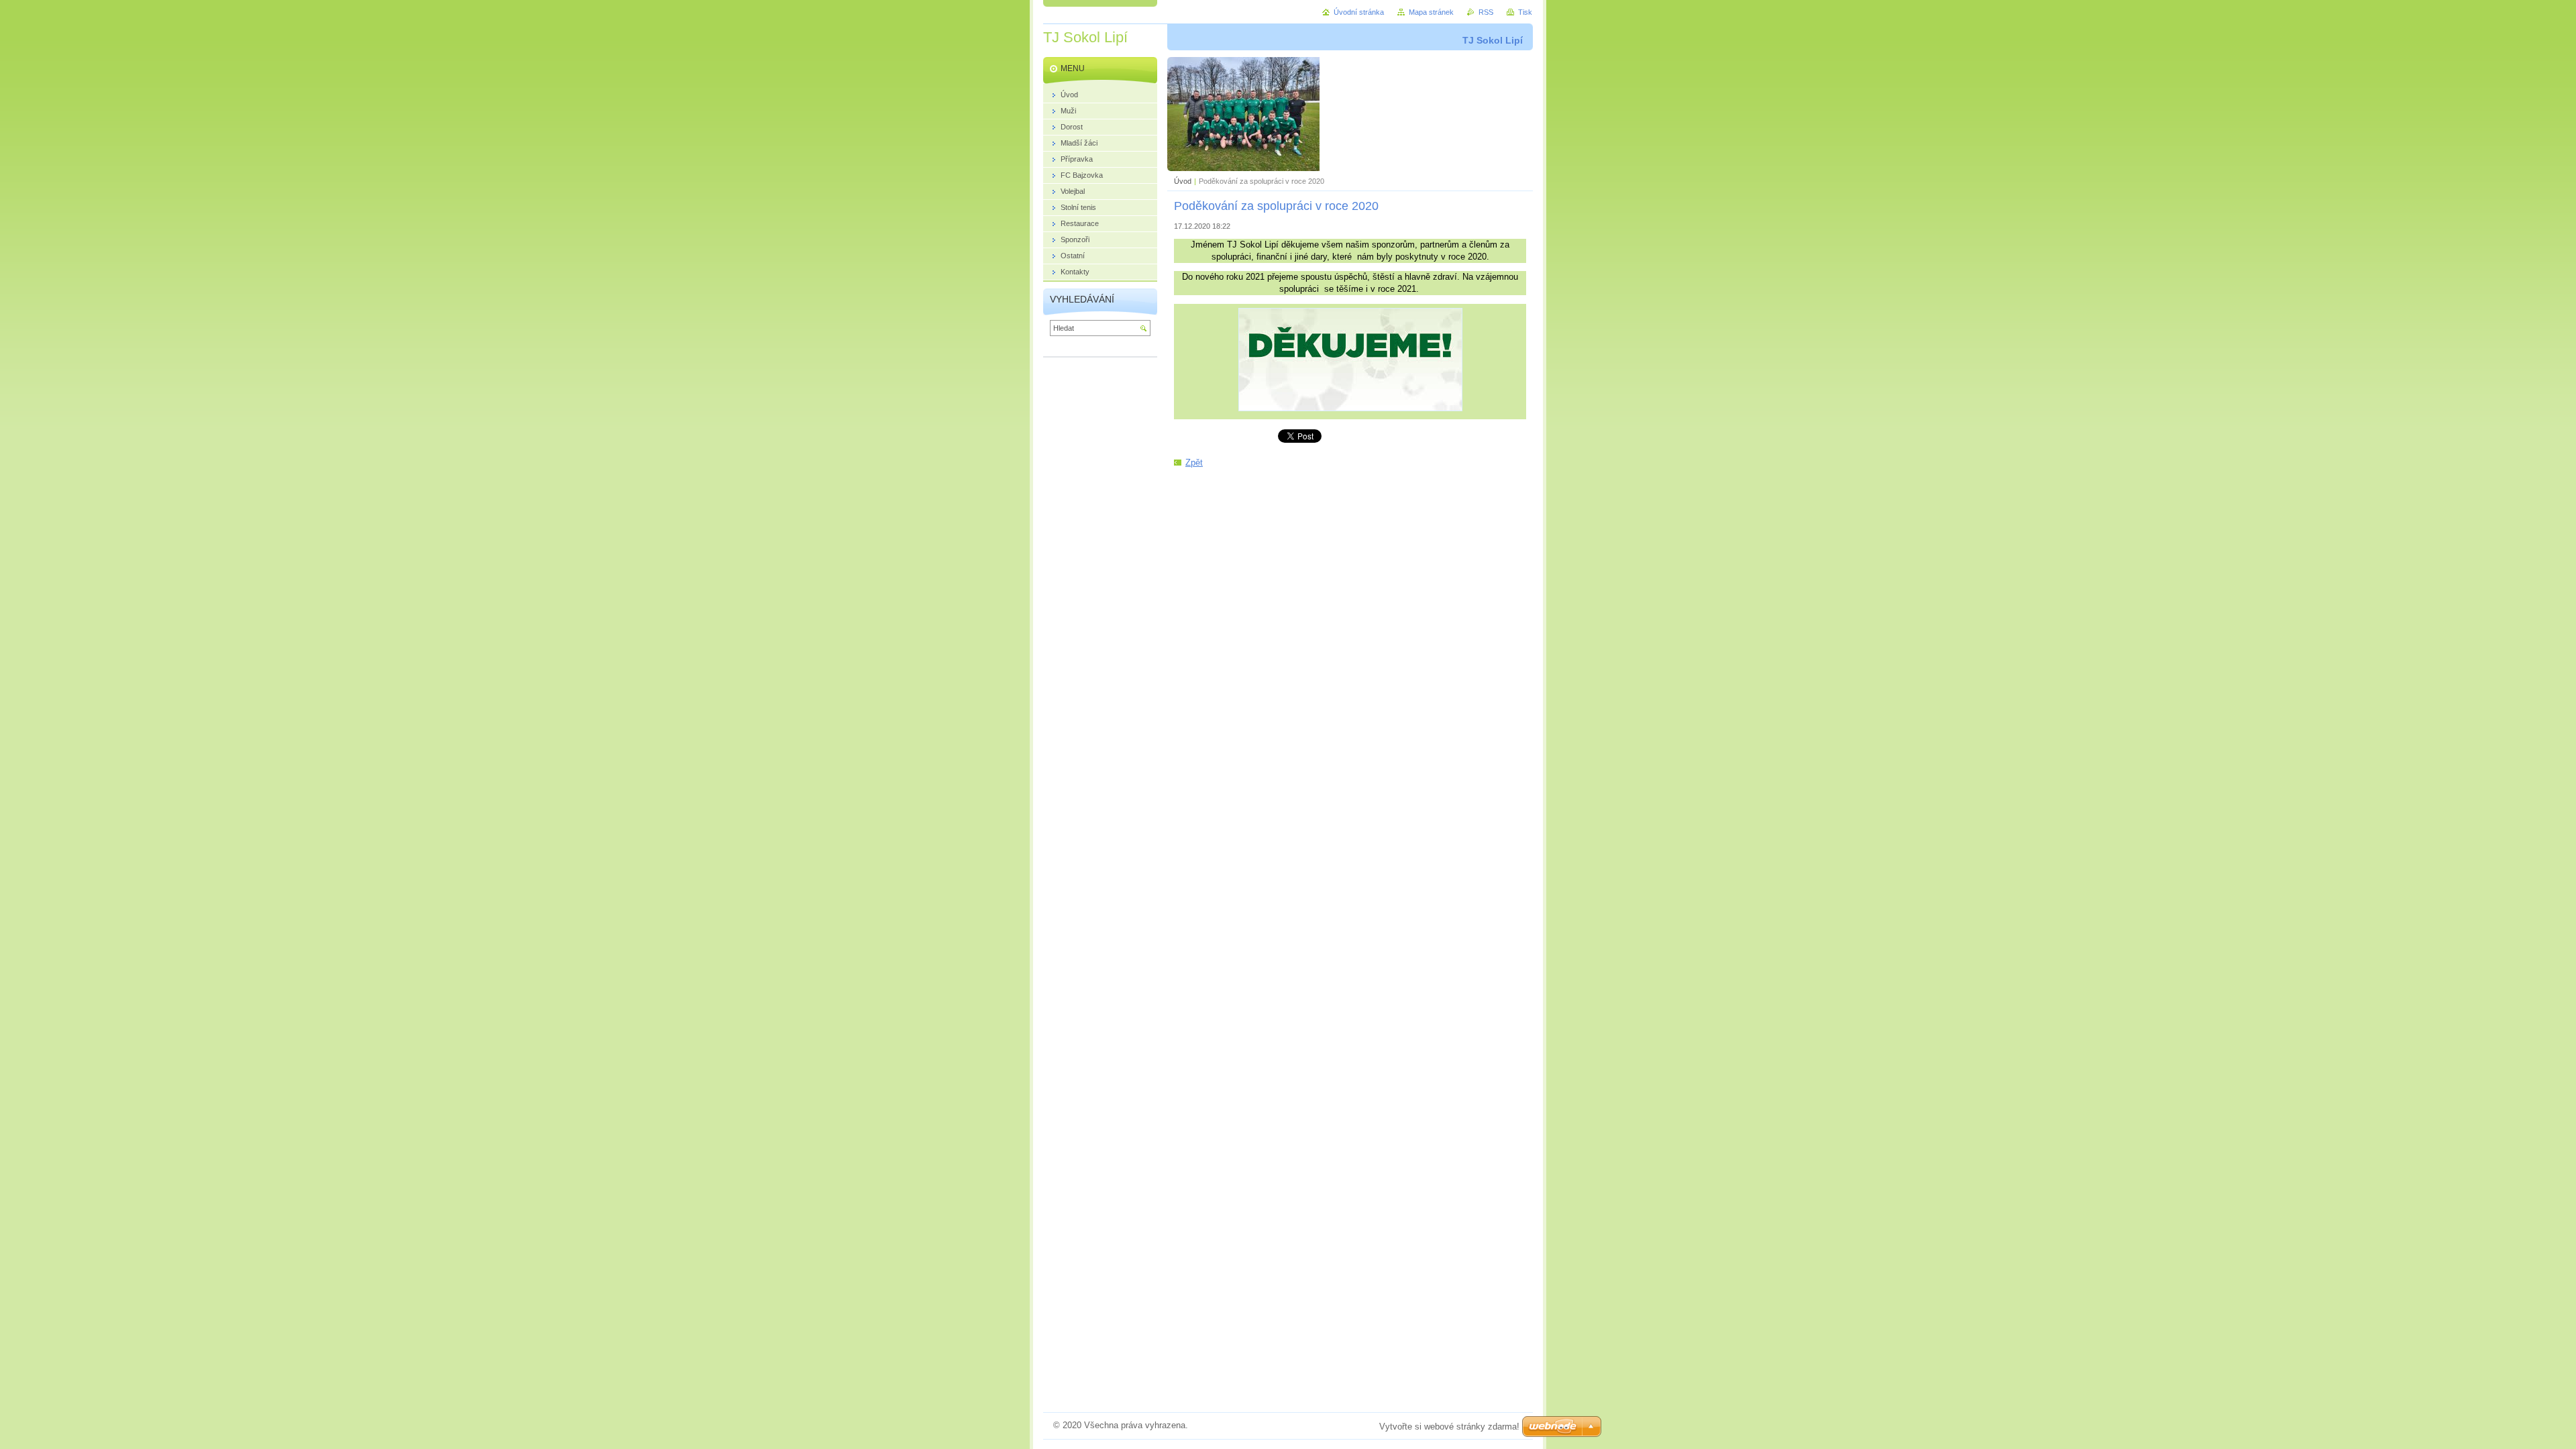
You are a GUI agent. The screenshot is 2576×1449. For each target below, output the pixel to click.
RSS (1486, 12)
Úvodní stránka (1359, 12)
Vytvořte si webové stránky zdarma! (1449, 1427)
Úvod (1183, 181)
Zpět (1194, 463)
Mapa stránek (1431, 12)
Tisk (1525, 12)
